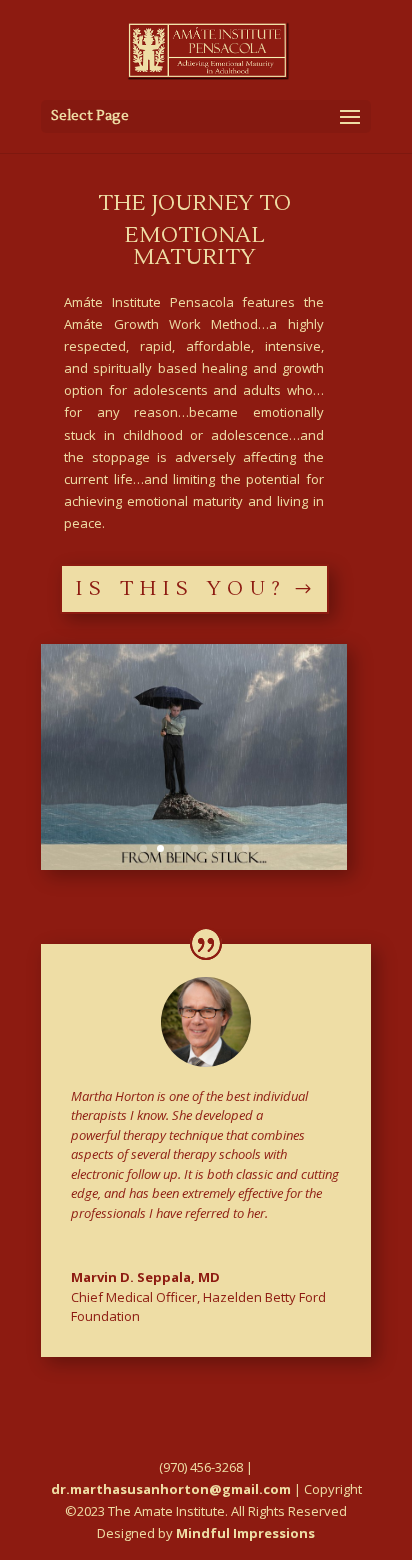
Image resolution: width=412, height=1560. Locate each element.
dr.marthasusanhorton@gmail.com (171, 1489)
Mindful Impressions (245, 1533)
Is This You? (181, 589)
